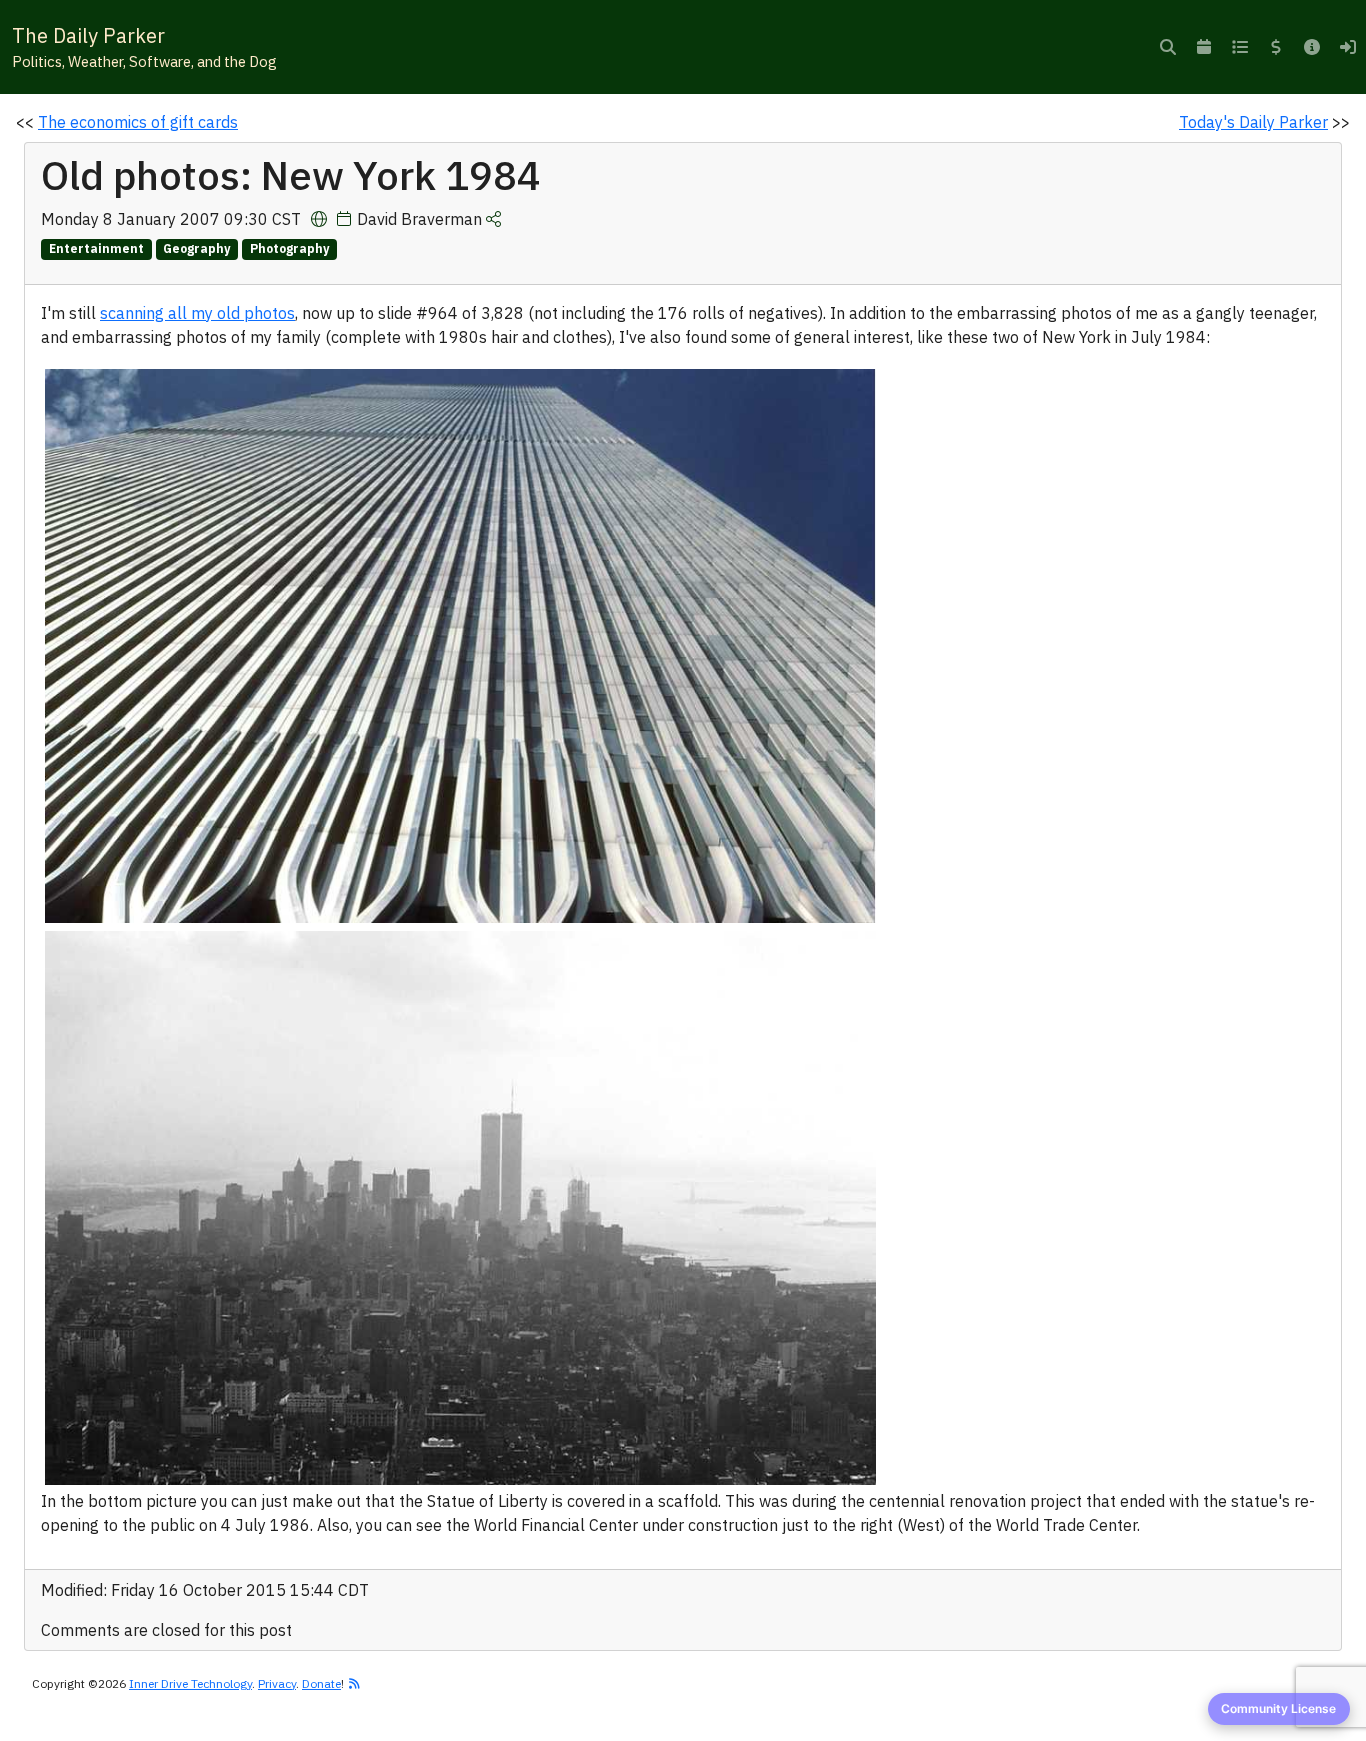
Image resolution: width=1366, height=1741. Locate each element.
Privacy (277, 1683)
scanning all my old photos (197, 313)
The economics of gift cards (138, 122)
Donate (321, 1683)
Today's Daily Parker (1253, 122)
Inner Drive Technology (190, 1683)
